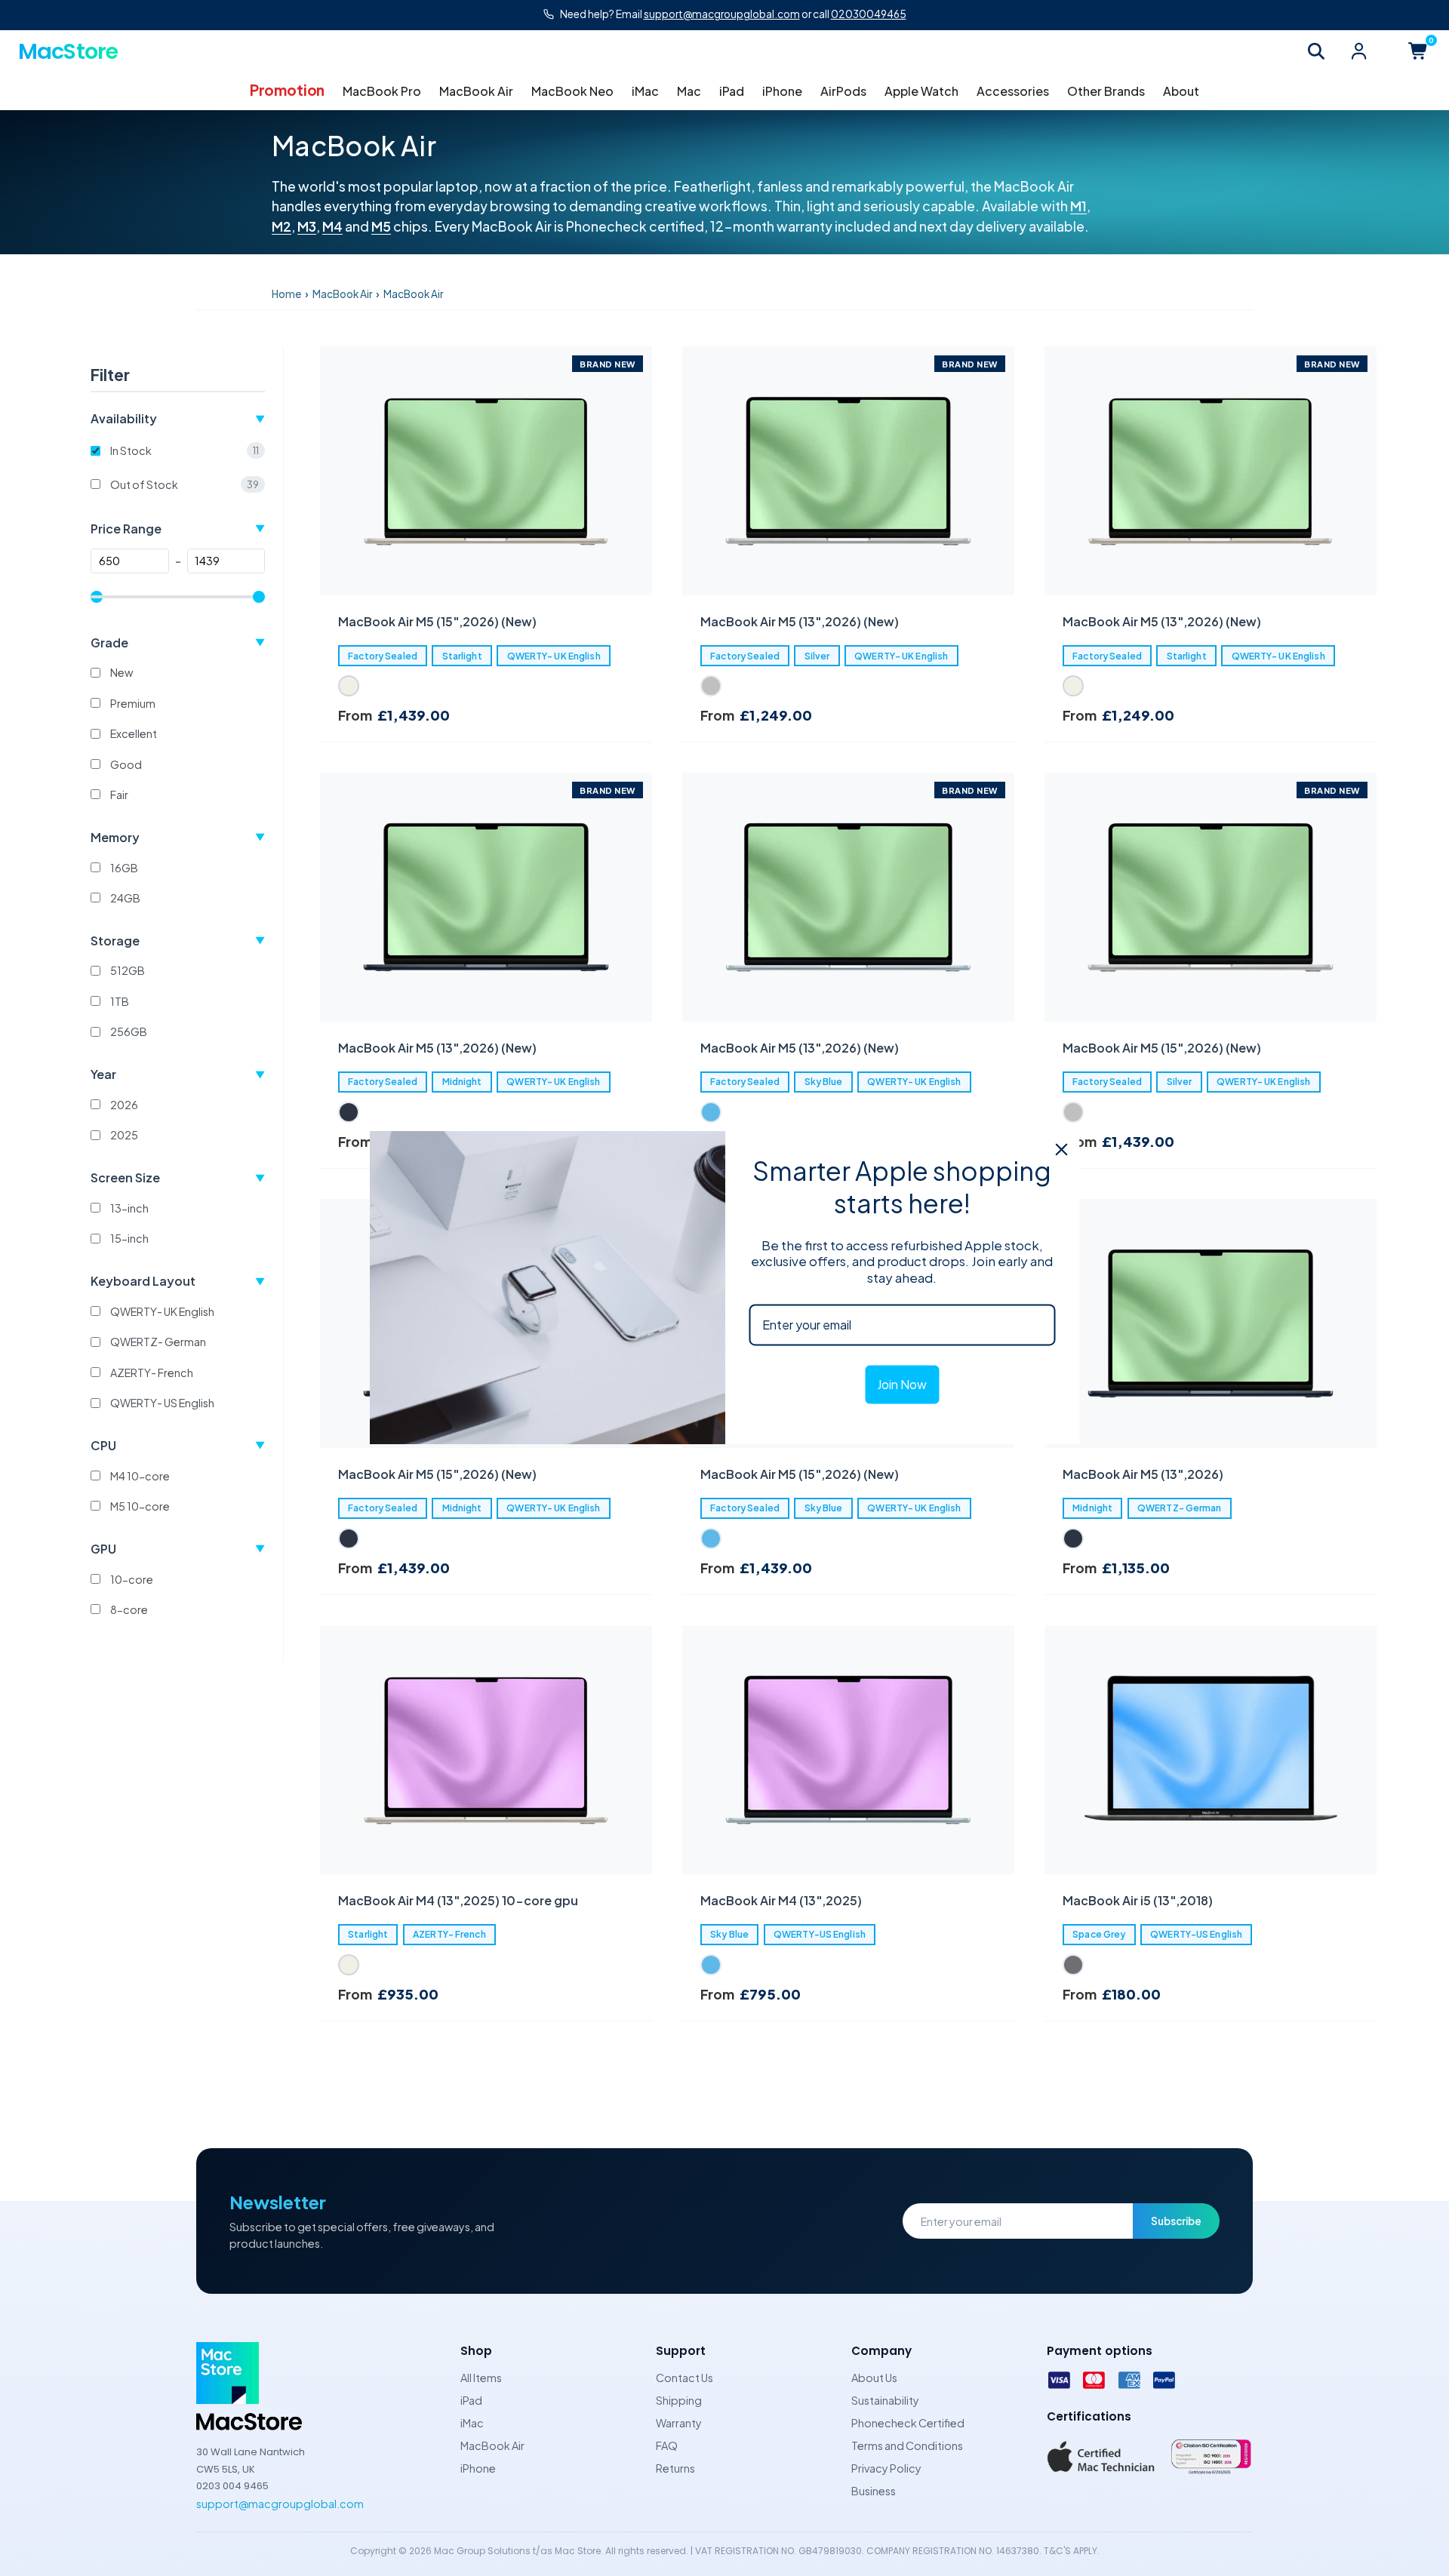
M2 (281, 226)
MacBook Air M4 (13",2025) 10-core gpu (458, 1900)
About (1181, 91)
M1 (1078, 206)
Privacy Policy (886, 2468)
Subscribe (1176, 2221)
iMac (645, 91)
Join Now (902, 1384)
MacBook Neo (572, 91)
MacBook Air (476, 91)
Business (874, 2491)
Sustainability (885, 2400)
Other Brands (1106, 91)
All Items (481, 2378)
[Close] (1062, 1149)
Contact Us (685, 2378)
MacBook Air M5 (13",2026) (1143, 1474)
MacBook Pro (382, 91)
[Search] (1316, 51)
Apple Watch (921, 91)
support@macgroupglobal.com (280, 2504)
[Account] (1358, 51)
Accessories (1013, 91)
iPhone (782, 91)
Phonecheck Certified (908, 2423)
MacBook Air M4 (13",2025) (781, 1900)
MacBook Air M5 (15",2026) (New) (437, 621)
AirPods (843, 91)
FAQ (667, 2445)
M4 (332, 226)
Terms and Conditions (907, 2445)
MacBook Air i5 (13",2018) (1138, 1900)
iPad (732, 91)
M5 (381, 226)
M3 (307, 226)
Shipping (679, 2400)
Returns (675, 2468)
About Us (874, 2378)
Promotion (287, 90)
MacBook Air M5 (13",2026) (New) (800, 621)
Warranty (679, 2423)
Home (286, 294)
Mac (689, 91)
